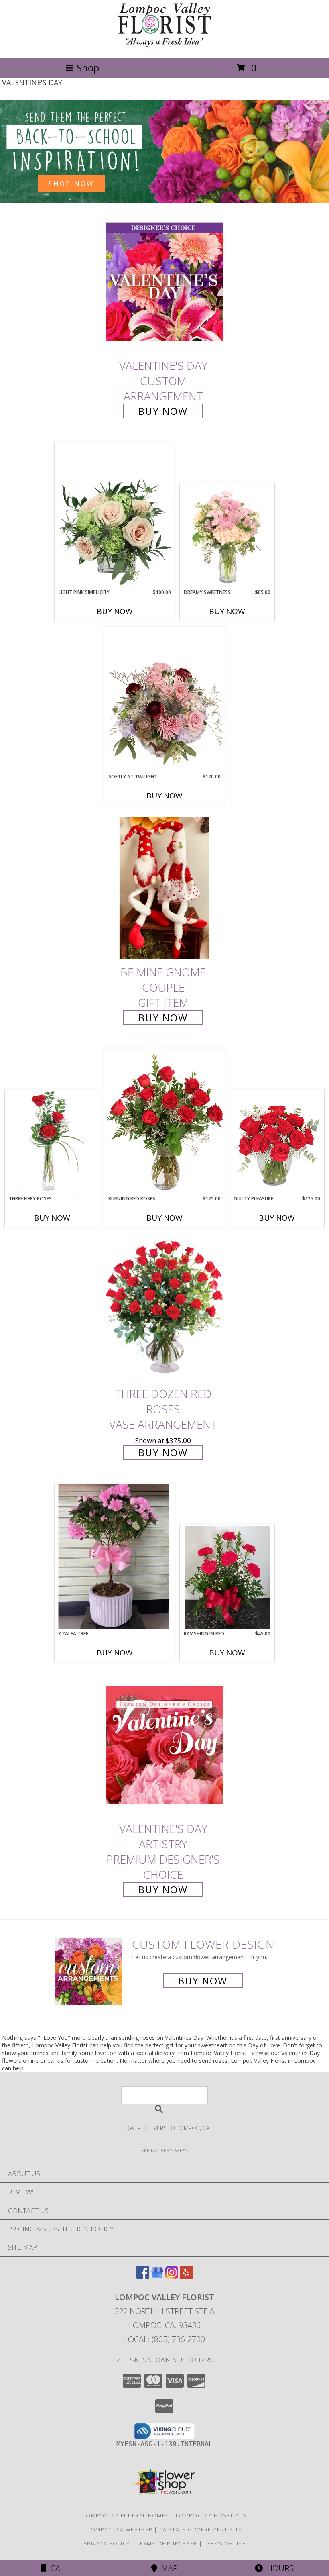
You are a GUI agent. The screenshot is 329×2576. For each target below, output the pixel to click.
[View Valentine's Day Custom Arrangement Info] (164, 282)
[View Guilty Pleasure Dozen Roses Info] (277, 1142)
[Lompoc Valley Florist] (164, 46)
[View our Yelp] (186, 2276)
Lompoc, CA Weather (120, 2529)
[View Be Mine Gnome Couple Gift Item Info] (164, 888)
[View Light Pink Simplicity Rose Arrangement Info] (115, 515)
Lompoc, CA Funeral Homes (126, 2515)
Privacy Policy (107, 2543)
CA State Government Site (200, 2529)
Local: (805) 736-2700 (164, 2339)
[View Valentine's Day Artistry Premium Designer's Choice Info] (164, 1745)
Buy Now (163, 411)
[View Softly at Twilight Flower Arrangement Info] (164, 700)
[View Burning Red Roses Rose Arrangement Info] (164, 1122)
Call (57, 2568)
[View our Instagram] (172, 2276)
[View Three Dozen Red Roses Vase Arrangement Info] (164, 1310)
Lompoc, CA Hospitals (211, 2515)
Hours (278, 2568)
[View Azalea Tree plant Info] (115, 1556)
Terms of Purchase (167, 2543)
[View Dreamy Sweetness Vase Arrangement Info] (227, 536)
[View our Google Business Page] (157, 2276)
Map (168, 2568)
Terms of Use (225, 2543)
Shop (88, 68)
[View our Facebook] (143, 2276)
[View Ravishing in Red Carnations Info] (227, 1577)
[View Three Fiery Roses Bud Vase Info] (52, 1142)
